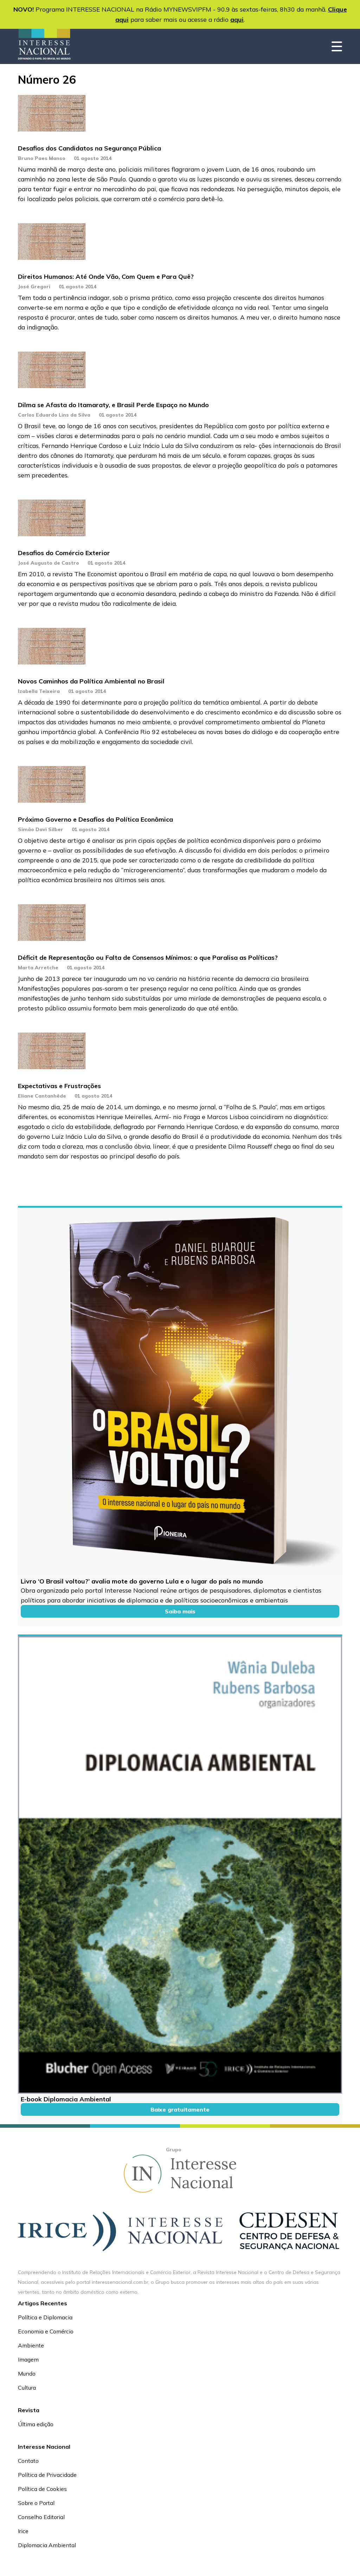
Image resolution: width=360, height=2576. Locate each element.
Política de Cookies (42, 2489)
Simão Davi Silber (41, 829)
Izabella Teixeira (39, 691)
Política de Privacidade (47, 2475)
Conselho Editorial (41, 2517)
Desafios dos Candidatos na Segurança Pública (89, 148)
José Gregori (34, 287)
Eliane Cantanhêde (42, 1096)
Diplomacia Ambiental (47, 2545)
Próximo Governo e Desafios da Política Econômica (95, 819)
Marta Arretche (38, 968)
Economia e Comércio (46, 2331)
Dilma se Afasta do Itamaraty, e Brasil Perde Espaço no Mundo (113, 405)
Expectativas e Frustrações (59, 1086)
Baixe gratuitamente (180, 2109)
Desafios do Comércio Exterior (64, 553)
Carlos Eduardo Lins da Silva (54, 415)
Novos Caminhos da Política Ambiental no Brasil (91, 681)
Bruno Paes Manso (42, 158)
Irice (23, 2531)
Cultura (27, 2388)
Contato (28, 2461)
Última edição (36, 2424)
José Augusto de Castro (49, 563)
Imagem (28, 2359)
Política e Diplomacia (45, 2317)
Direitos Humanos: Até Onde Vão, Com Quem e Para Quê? (106, 277)
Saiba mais (180, 1611)
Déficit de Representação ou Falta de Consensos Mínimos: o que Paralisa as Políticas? (148, 958)
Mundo (27, 2373)
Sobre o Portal (36, 2503)
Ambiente (31, 2345)
